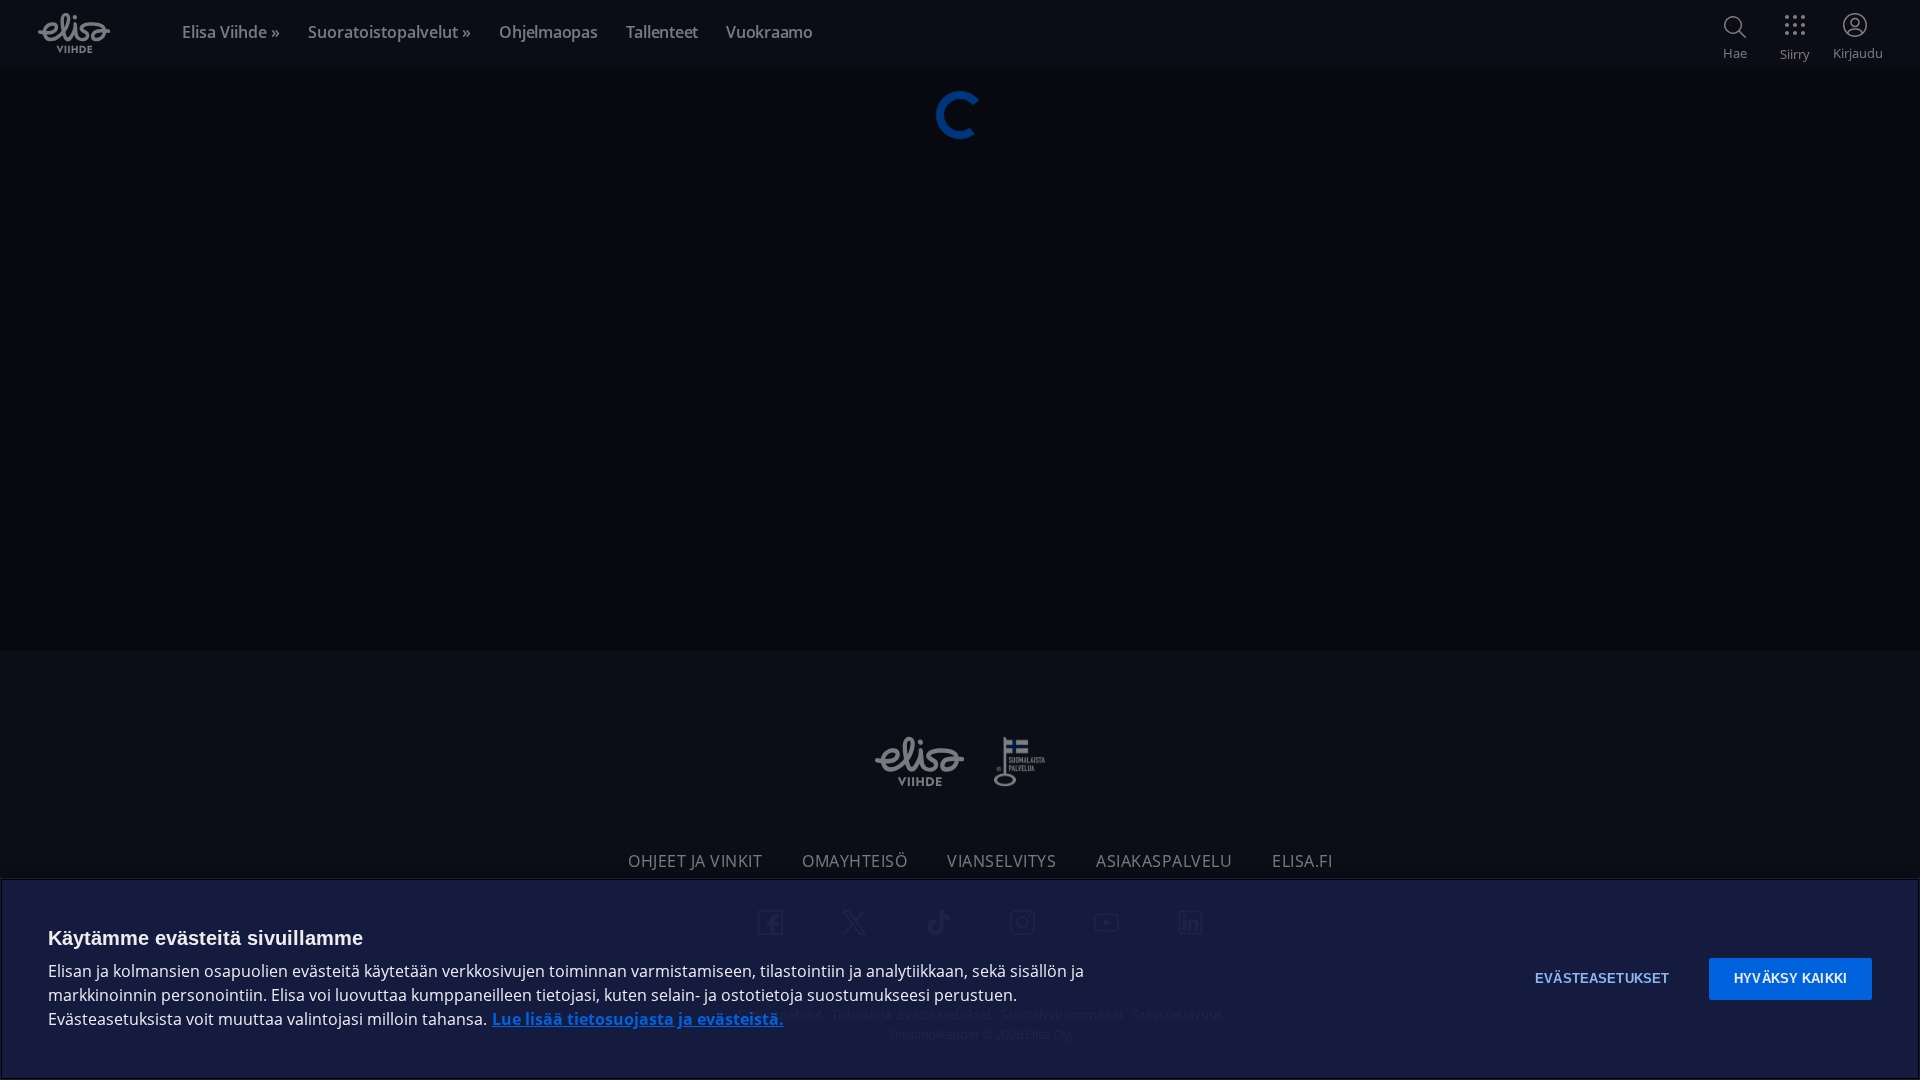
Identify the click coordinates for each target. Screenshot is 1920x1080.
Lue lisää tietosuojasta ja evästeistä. (638, 1019)
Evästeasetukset (1602, 978)
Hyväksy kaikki (1790, 978)
